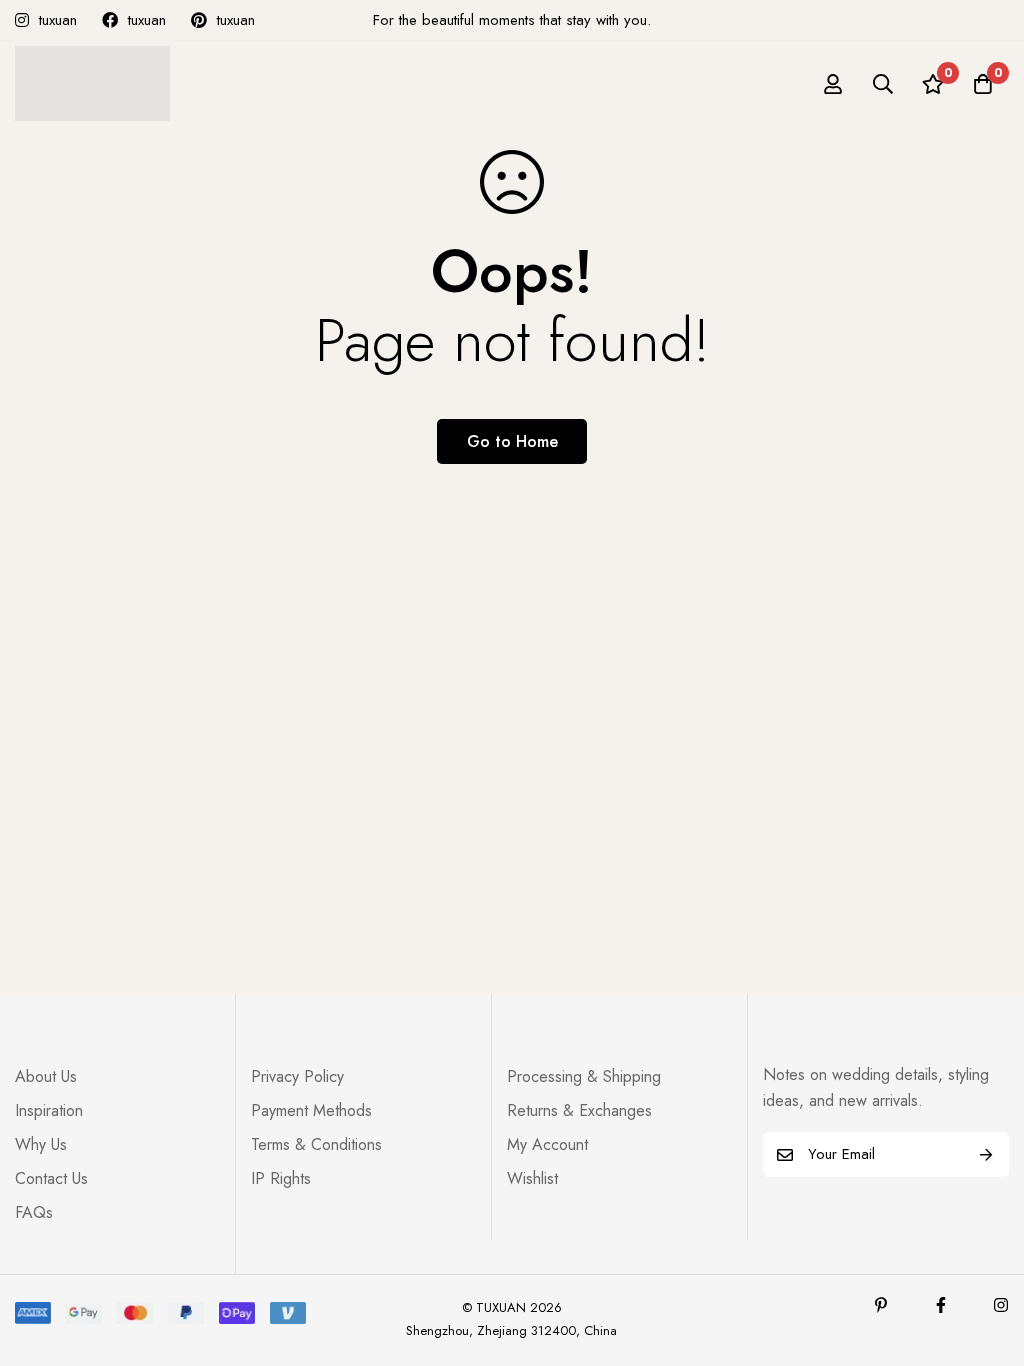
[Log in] (833, 84)
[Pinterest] (881, 1305)
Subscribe (986, 1154)
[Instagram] (1001, 1305)
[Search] (883, 84)
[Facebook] (941, 1305)
